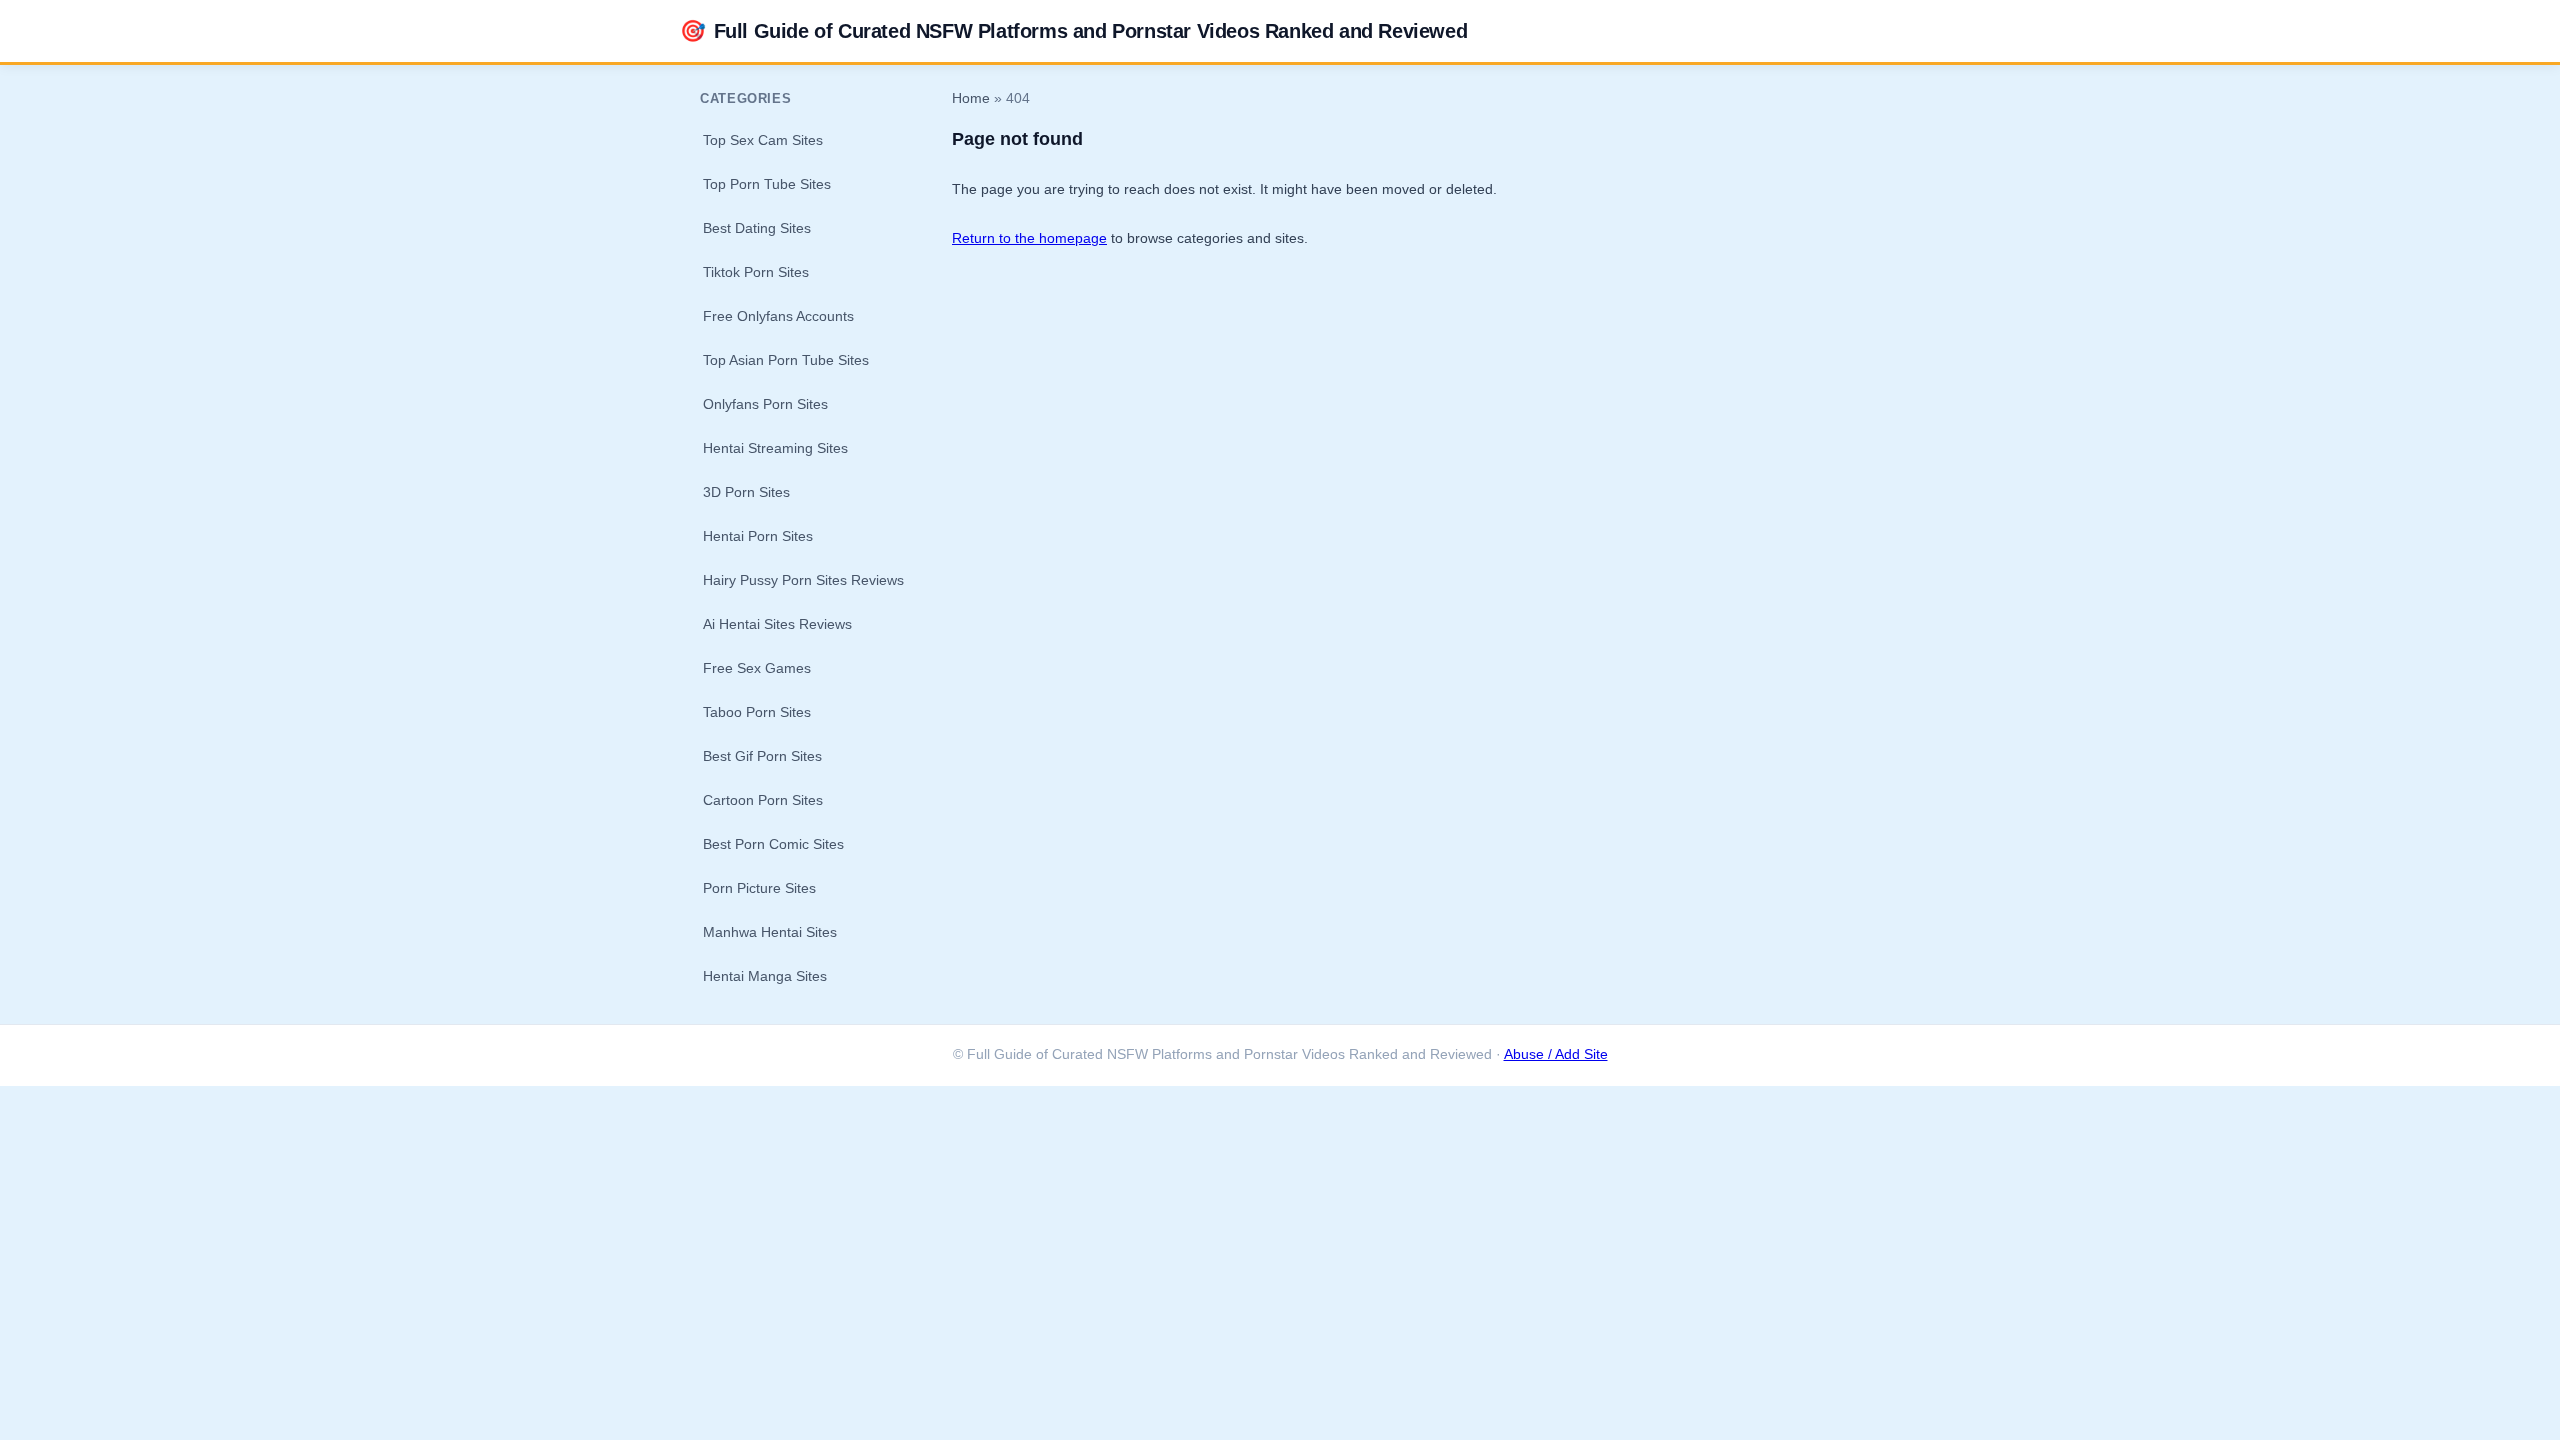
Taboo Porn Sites (757, 712)
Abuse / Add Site (1556, 1054)
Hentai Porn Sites (758, 536)
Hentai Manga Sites (765, 976)
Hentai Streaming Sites (775, 448)
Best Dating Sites (757, 228)
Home (971, 98)
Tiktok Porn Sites (756, 272)
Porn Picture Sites (759, 888)
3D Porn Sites (746, 492)
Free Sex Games (757, 668)
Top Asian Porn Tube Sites (786, 360)
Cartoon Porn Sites (763, 800)
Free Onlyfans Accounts (778, 316)
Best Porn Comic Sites (773, 844)
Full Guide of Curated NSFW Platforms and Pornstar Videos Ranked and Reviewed (1073, 30)
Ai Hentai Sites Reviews (777, 624)
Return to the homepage (1029, 238)
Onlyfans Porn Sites (765, 404)
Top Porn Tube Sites (767, 184)
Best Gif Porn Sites (762, 756)
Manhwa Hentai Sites (770, 932)
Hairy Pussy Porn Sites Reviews (803, 580)
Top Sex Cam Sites (763, 140)
